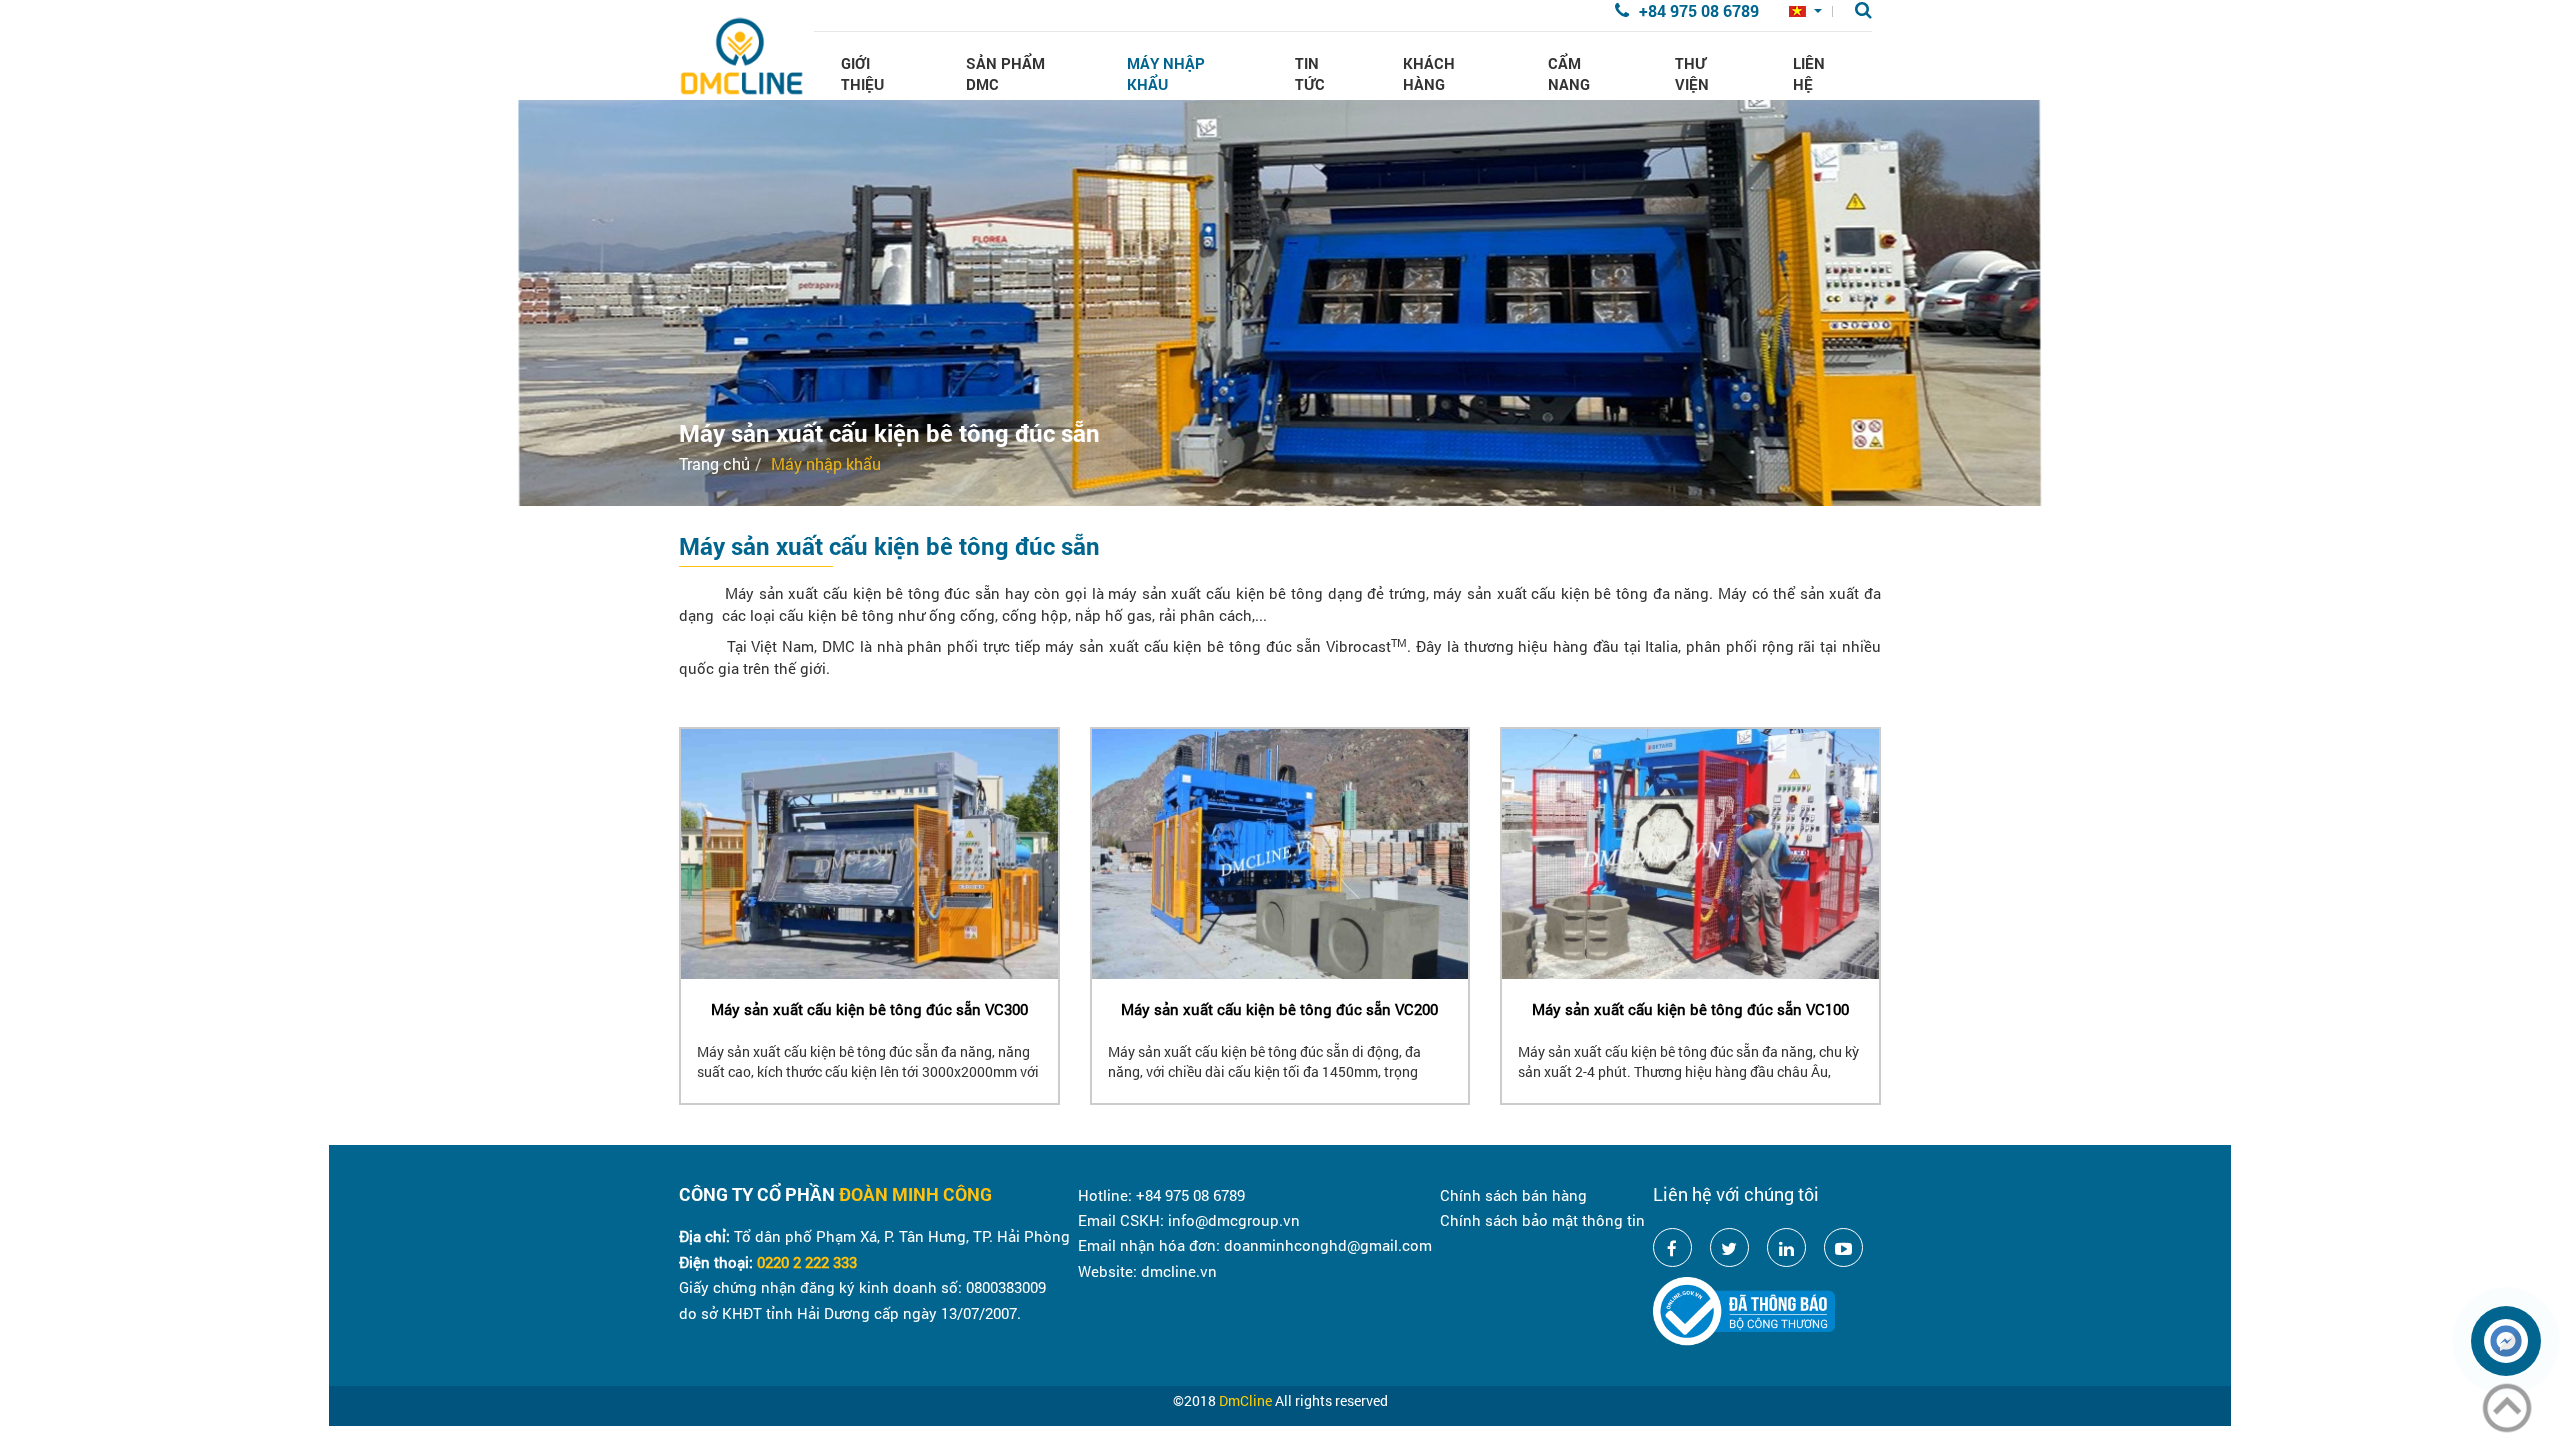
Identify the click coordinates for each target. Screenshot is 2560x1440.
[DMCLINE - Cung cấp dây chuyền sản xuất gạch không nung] (742, 56)
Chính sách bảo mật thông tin (1542, 1220)
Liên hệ (1809, 73)
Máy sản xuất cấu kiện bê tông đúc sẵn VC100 (1690, 1009)
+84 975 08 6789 (1699, 10)
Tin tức (1310, 73)
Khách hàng (1429, 73)
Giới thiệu (862, 73)
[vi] (1805, 11)
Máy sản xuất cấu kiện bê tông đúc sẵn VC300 (869, 1009)
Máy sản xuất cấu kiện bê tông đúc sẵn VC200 (1279, 1009)
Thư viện (1692, 73)
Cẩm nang (1569, 73)
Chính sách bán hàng (1513, 1195)
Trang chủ (714, 463)
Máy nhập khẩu (1166, 73)
